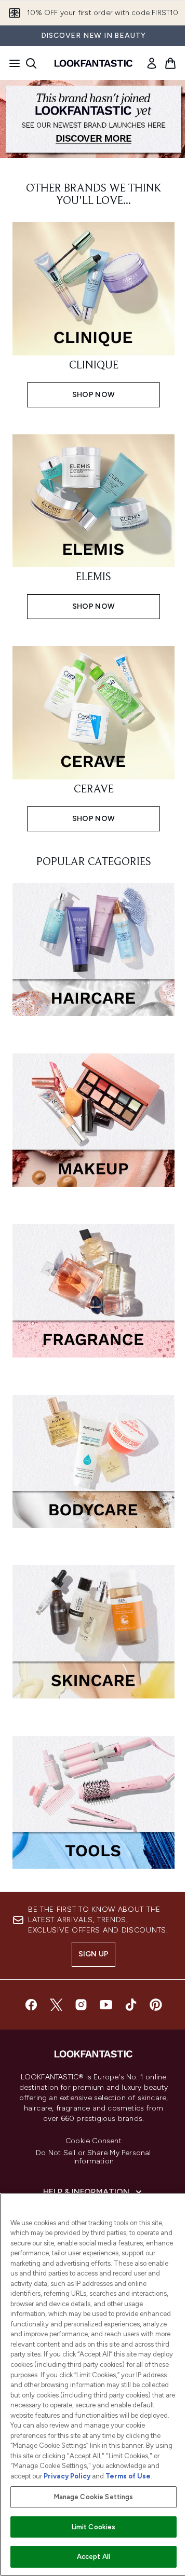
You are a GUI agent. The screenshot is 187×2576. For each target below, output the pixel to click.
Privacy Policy (67, 2476)
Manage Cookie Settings (94, 2497)
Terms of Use (128, 2476)
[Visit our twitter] (56, 2005)
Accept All (94, 2557)
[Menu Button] (11, 63)
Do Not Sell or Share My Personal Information (93, 2157)
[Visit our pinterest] (156, 2005)
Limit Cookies (94, 2527)
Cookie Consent (94, 2141)
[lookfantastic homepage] (94, 63)
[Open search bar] (31, 63)
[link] (152, 63)
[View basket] (170, 63)
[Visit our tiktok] (131, 2005)
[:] (94, 954)
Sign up (94, 1954)
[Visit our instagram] (81, 2005)
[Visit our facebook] (31, 2005)
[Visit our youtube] (106, 2005)
